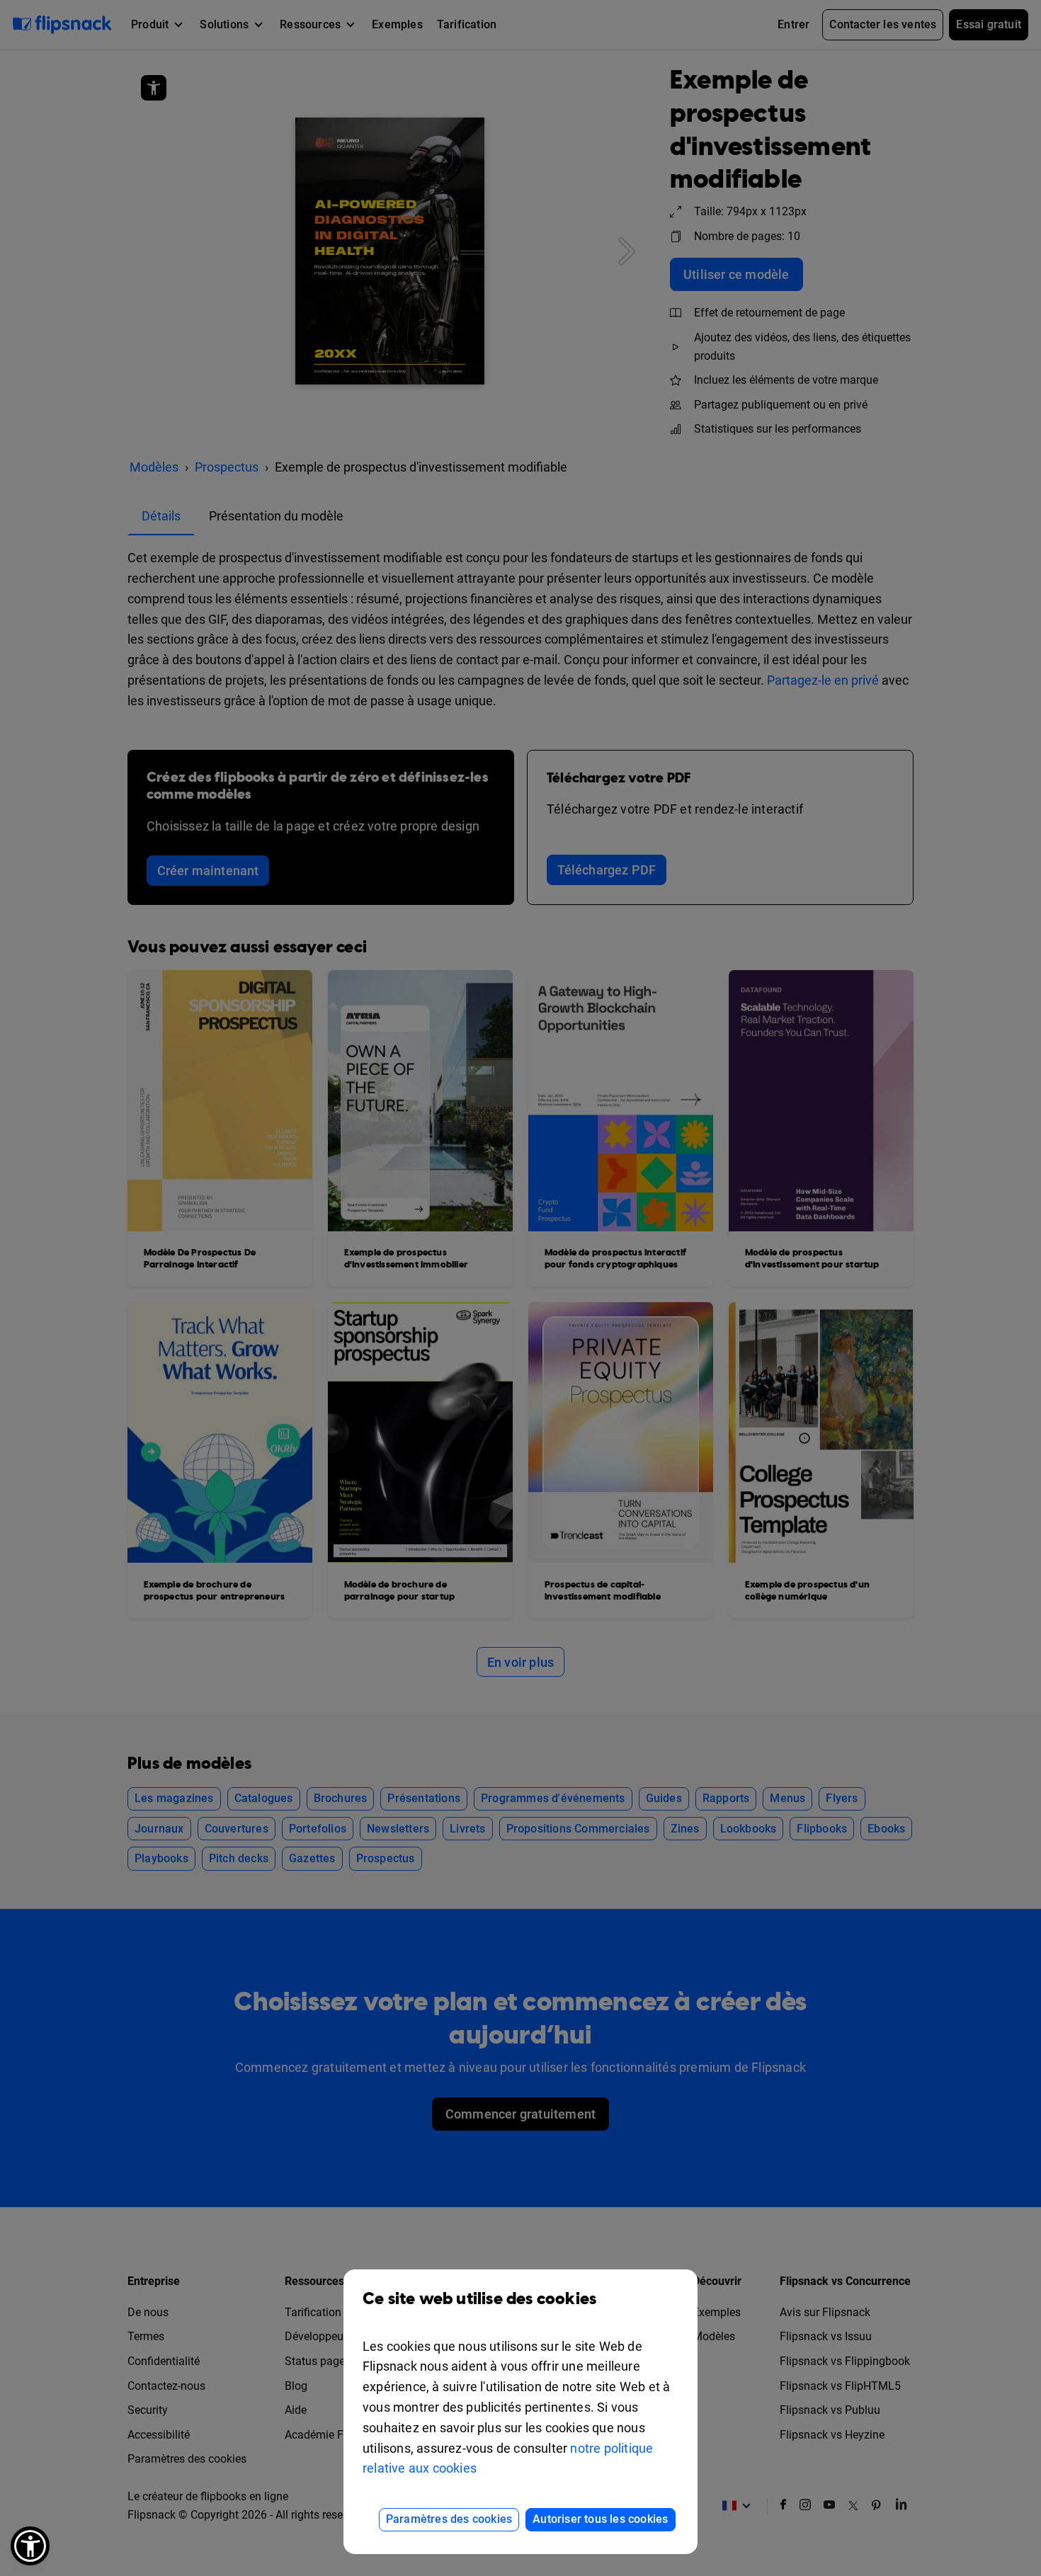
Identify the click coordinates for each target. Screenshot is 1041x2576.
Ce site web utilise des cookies (479, 2299)
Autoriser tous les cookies (600, 2519)
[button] (30, 2546)
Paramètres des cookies (449, 2519)
